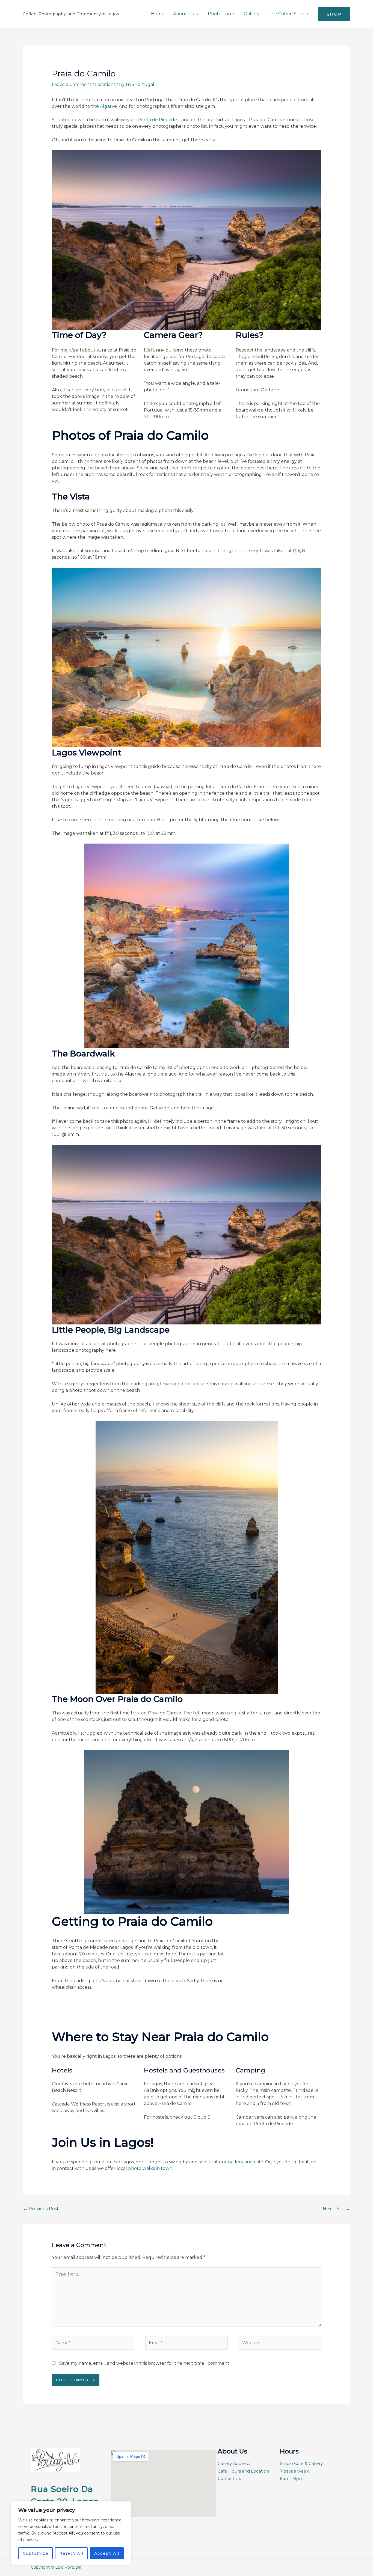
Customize (36, 2553)
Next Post (336, 2209)
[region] (71, 2533)
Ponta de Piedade (157, 120)
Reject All (71, 2553)
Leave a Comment (72, 84)
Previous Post (41, 2209)
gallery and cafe (246, 2162)
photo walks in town (150, 2168)
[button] (196, 14)
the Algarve (104, 106)
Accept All (107, 2553)
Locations (105, 84)
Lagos (238, 120)
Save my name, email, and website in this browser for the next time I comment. (145, 2363)
